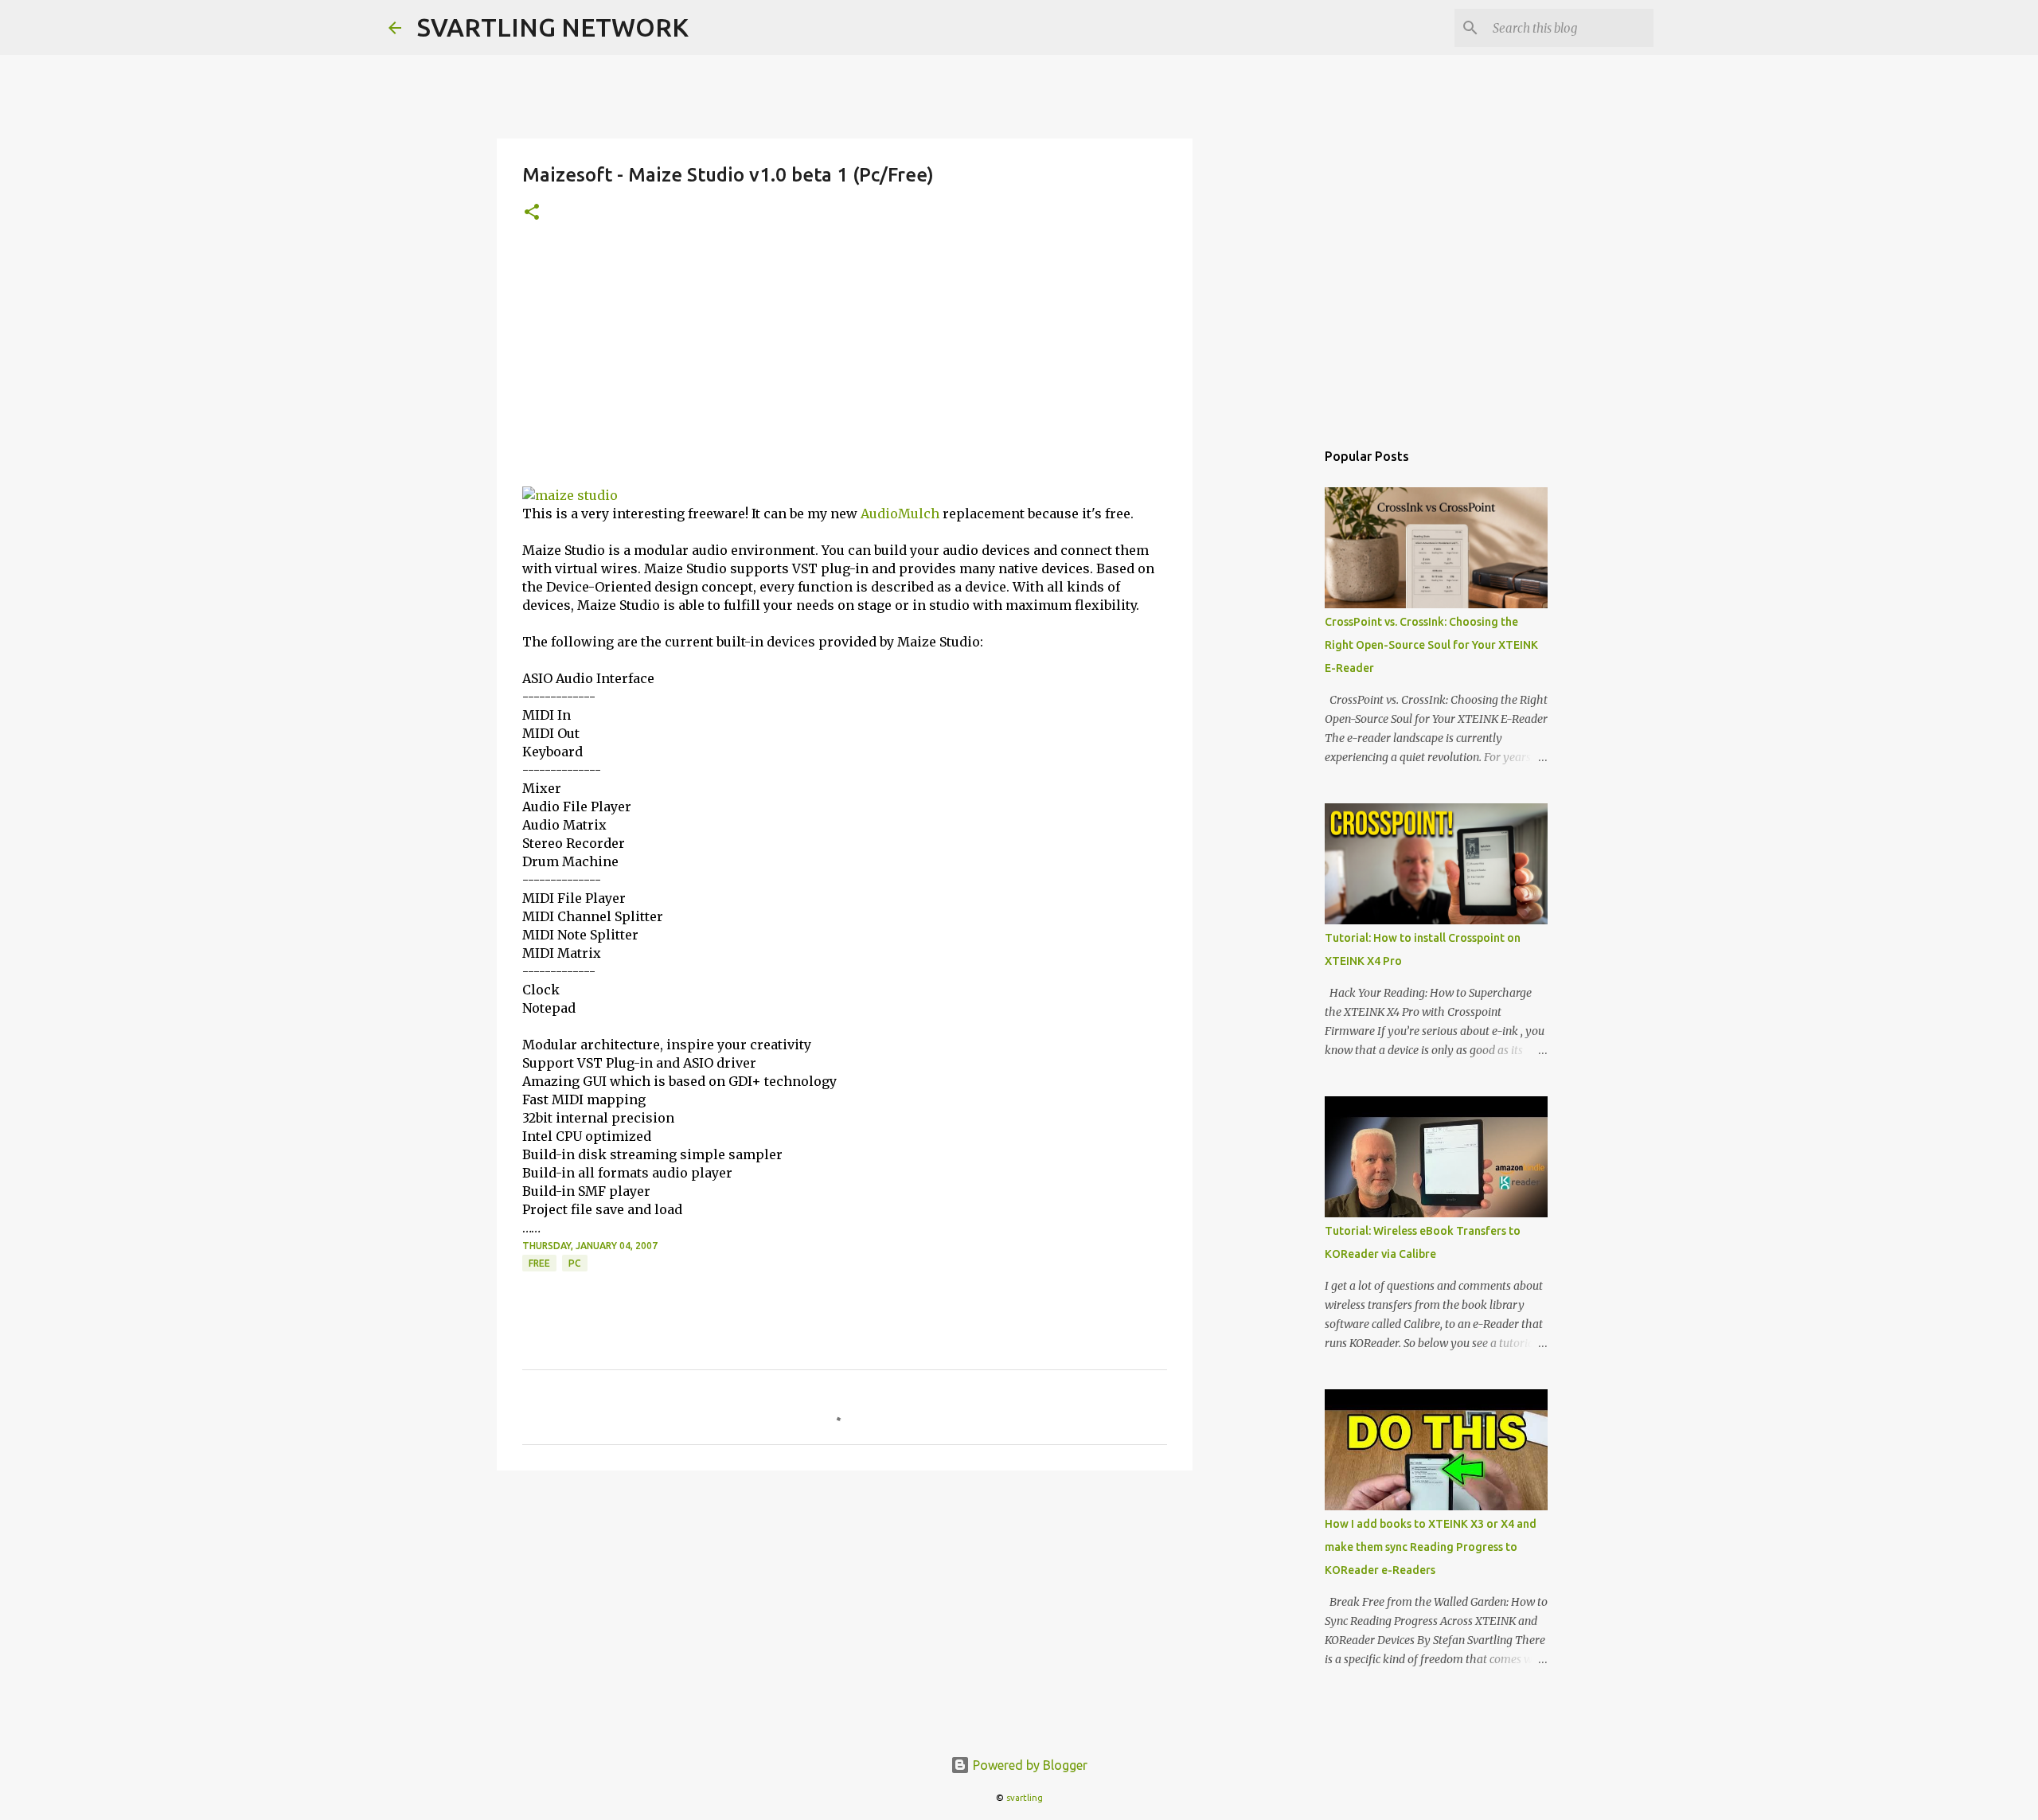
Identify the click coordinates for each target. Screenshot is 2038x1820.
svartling (1025, 1798)
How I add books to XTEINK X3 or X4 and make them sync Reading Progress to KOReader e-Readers (1431, 1547)
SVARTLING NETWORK (553, 27)
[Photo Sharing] (570, 495)
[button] (532, 213)
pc (575, 1263)
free (539, 1263)
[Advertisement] (845, 367)
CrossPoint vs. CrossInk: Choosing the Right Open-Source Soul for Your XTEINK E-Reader (1431, 645)
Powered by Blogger (1029, 1765)
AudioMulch (900, 514)
